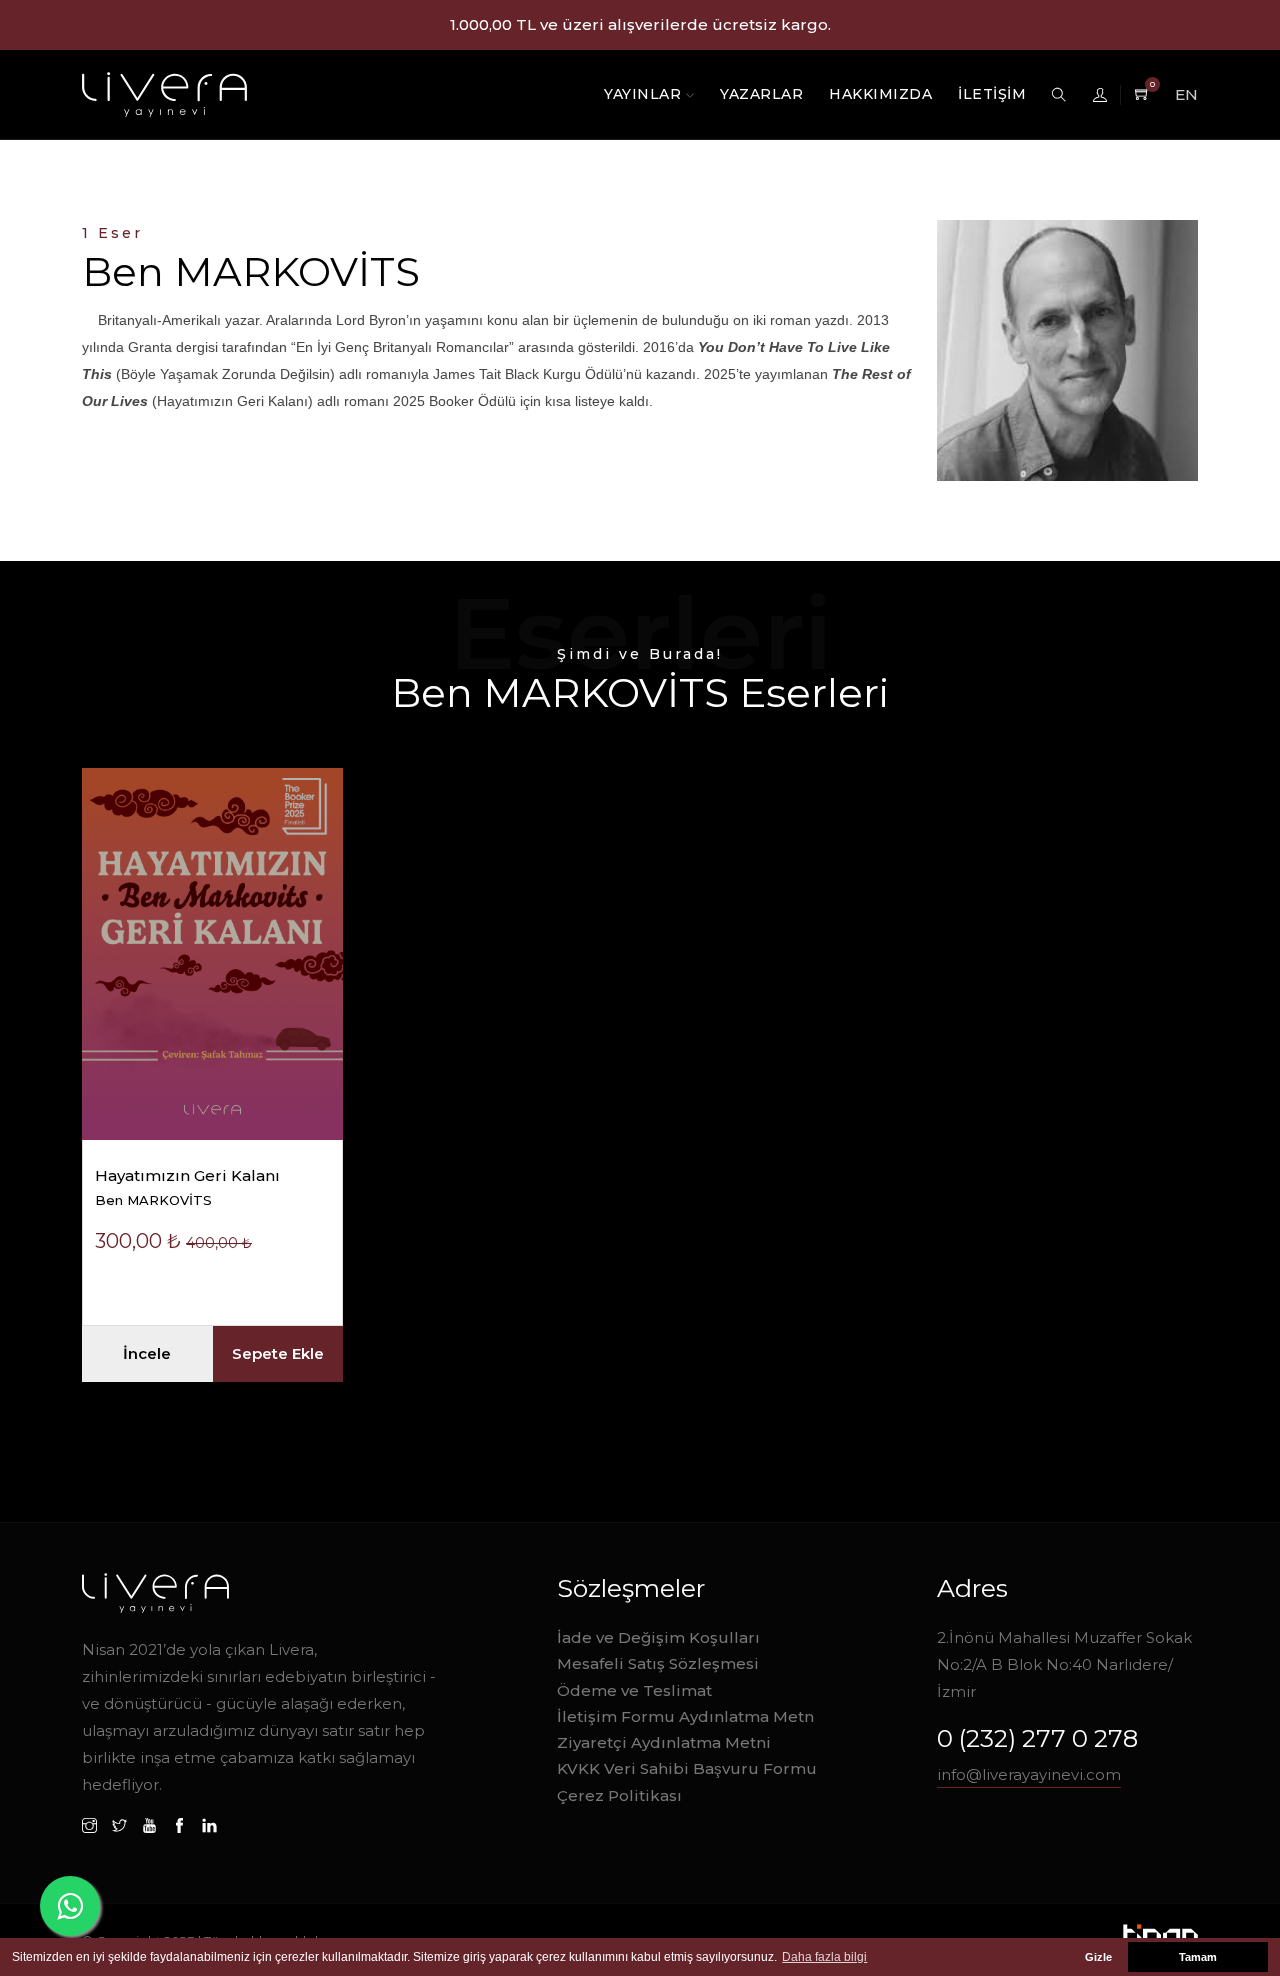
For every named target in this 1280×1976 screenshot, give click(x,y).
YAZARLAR (761, 94)
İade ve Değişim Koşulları (658, 1637)
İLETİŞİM (992, 94)
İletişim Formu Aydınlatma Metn (685, 1716)
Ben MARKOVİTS (153, 1200)
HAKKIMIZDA (880, 94)
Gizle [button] (1098, 1957)
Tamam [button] (1198, 1957)
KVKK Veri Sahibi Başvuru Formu (687, 1768)
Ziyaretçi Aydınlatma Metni (664, 1742)
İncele (147, 1353)
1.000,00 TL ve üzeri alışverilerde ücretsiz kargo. (640, 24)
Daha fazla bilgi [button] (824, 1957)
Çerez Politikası (619, 1795)
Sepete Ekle (278, 1353)
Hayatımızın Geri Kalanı (187, 1175)
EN (1186, 94)
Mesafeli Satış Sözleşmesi (658, 1663)
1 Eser (112, 233)
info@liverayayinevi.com (1029, 1774)
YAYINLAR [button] (645, 94)
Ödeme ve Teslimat (634, 1690)
